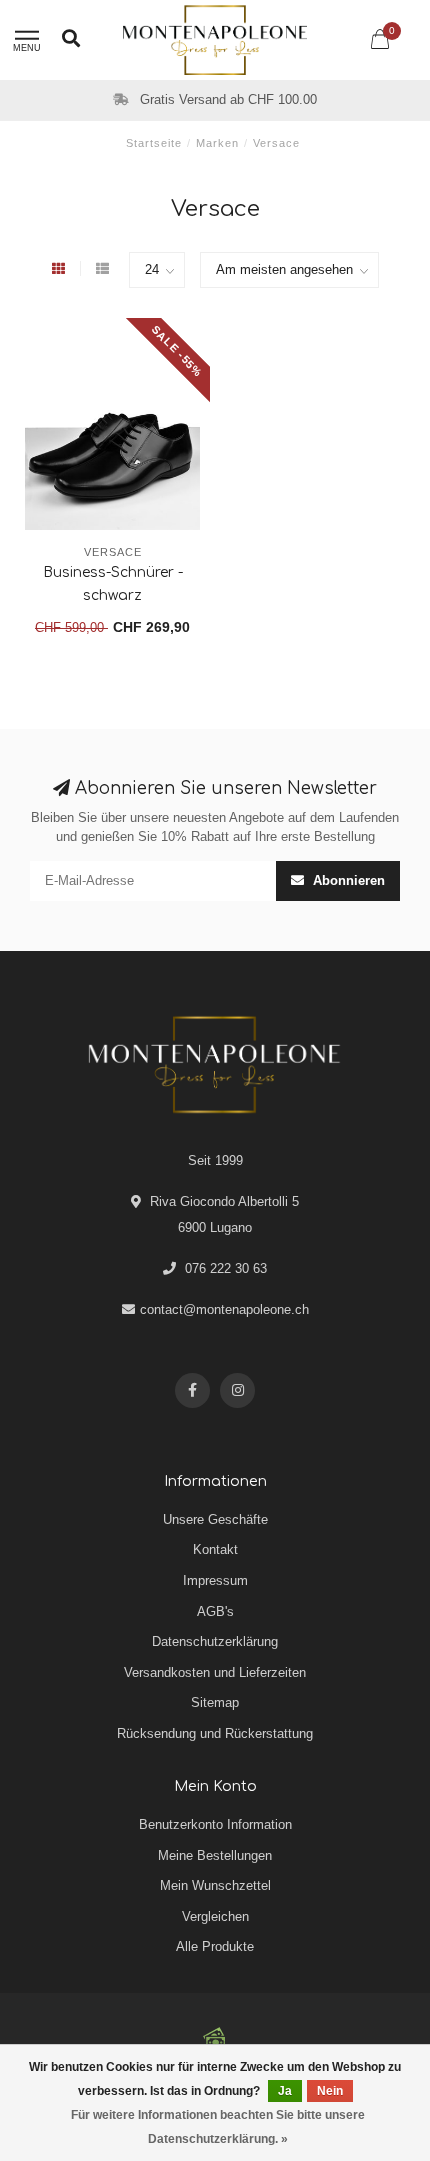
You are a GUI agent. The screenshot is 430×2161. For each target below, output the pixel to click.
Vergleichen (215, 1916)
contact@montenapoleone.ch (224, 1309)
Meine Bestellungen (215, 1855)
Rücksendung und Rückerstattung (215, 1733)
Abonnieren (347, 880)
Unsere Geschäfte (215, 1519)
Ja (285, 2091)
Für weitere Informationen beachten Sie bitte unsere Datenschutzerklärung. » (218, 2127)
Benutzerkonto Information (215, 1824)
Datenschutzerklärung (215, 1641)
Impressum (215, 1580)
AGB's (215, 1611)
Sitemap (215, 1702)
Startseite (154, 143)
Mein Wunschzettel (215, 1885)
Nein (330, 2091)
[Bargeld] (215, 2038)
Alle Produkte (215, 1946)
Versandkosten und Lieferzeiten (215, 1672)
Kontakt (215, 1549)
